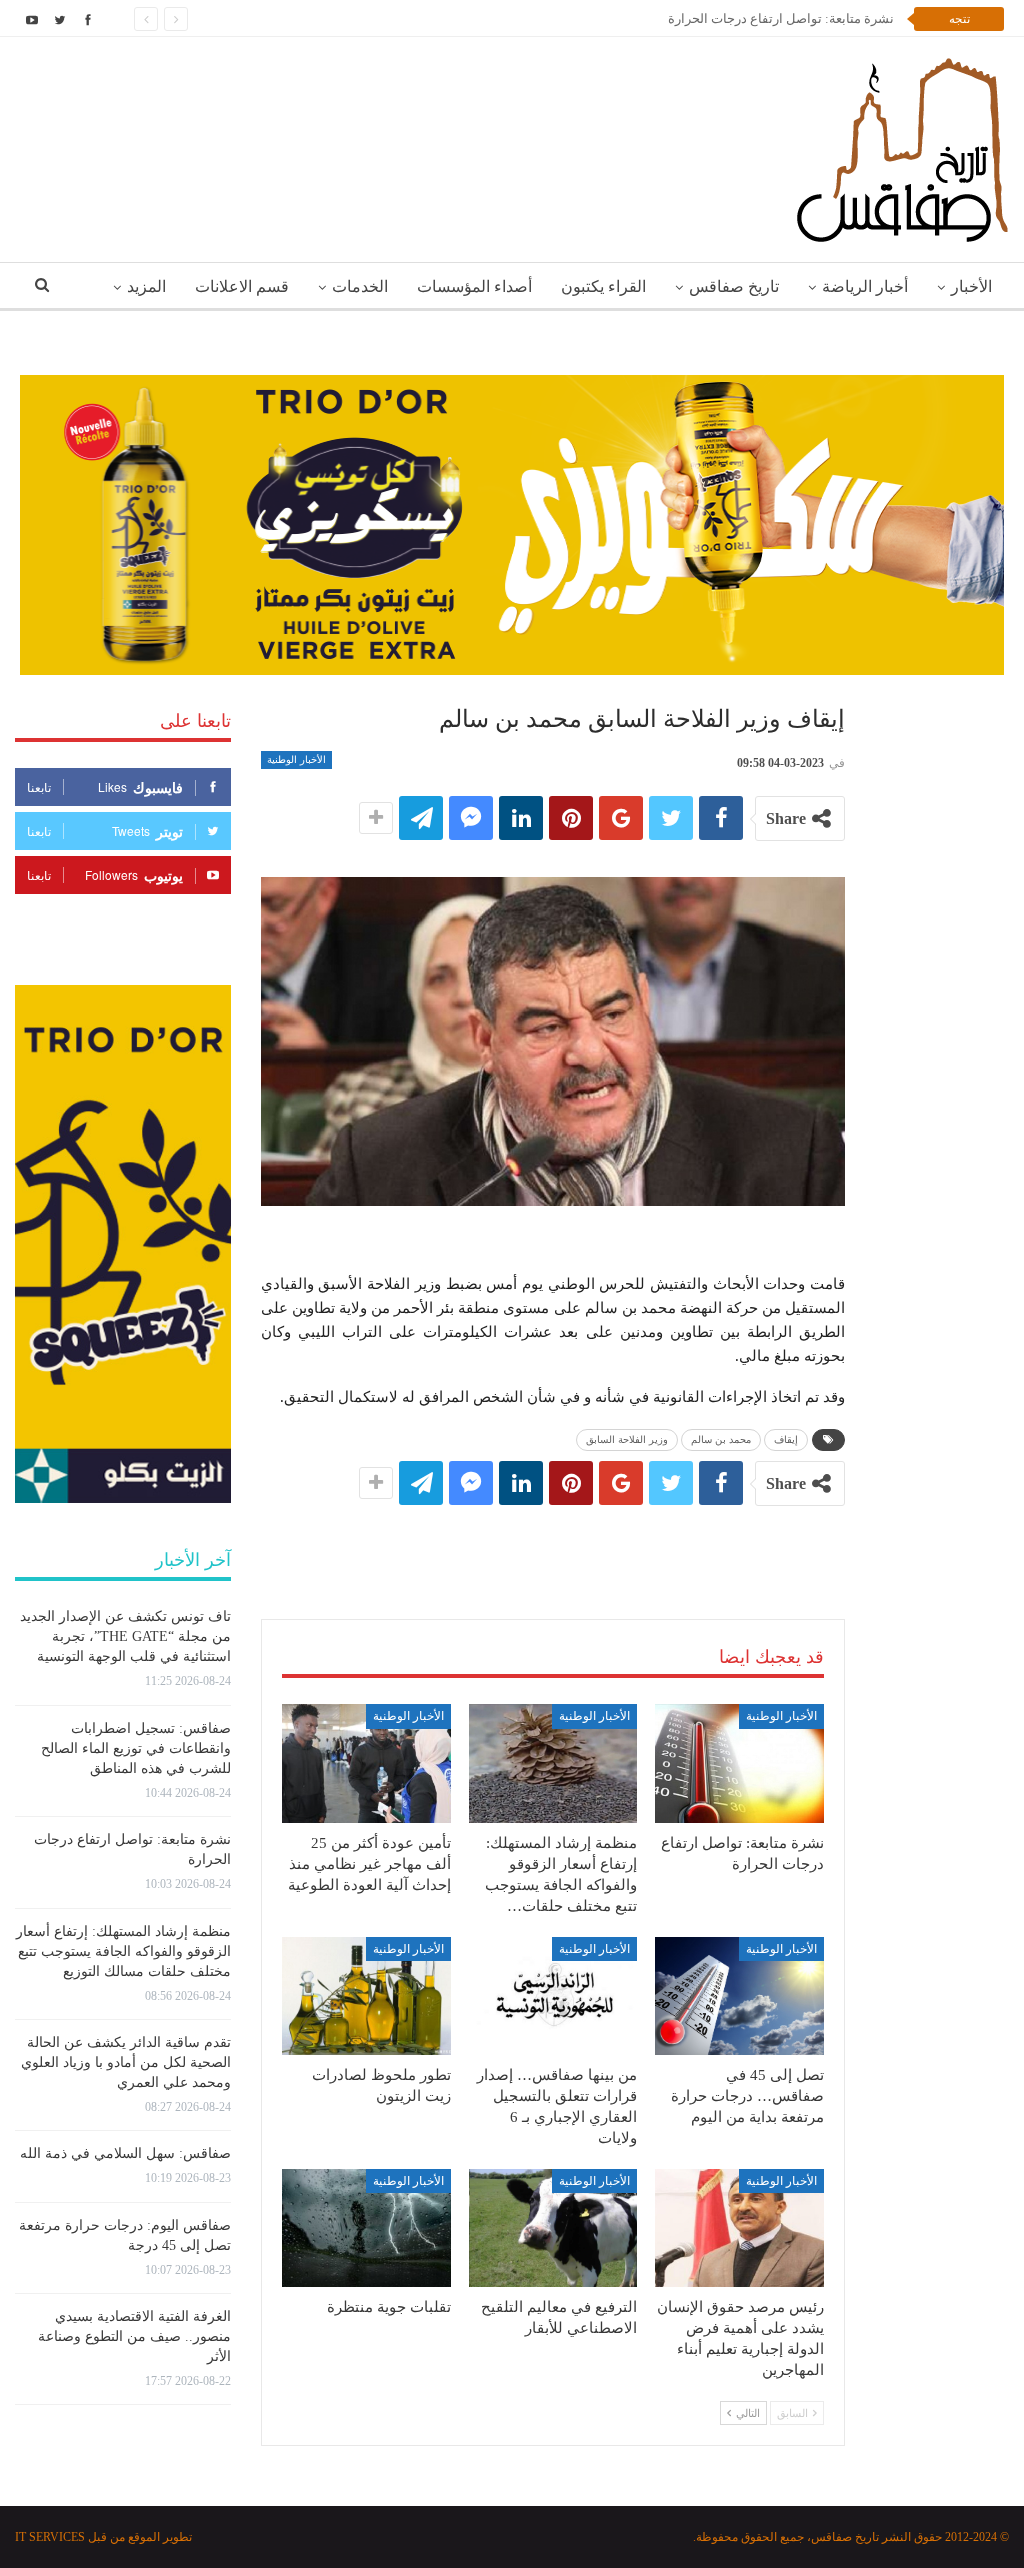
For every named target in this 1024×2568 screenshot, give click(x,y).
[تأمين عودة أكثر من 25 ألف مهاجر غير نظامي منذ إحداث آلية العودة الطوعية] (366, 1763)
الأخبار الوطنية (296, 759)
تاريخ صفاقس (734, 286)
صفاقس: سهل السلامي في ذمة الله (125, 2153)
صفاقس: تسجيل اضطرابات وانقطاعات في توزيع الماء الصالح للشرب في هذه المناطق (136, 1748)
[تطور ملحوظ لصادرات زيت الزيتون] (366, 1996)
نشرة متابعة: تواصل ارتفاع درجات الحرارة (781, 18)
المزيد (146, 286)
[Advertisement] (553, 1542)
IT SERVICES (50, 2537)
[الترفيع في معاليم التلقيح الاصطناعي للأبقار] (553, 2228)
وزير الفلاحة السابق (627, 1439)
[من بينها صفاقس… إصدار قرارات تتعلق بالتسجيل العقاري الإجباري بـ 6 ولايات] (553, 1996)
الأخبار (971, 286)
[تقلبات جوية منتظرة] (366, 2228)
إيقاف (786, 1439)
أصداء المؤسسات (474, 286)
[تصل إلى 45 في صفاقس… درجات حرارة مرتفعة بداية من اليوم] (739, 1996)
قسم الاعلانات (242, 286)
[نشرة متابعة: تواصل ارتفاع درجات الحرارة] (739, 1763)
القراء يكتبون (603, 286)
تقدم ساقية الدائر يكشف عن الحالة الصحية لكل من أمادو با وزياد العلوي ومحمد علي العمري (126, 2062)
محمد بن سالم (721, 1439)
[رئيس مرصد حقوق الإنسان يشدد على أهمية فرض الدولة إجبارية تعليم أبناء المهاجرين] (739, 2228)
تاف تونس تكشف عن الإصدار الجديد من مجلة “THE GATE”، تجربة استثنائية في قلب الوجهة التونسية (125, 1636)
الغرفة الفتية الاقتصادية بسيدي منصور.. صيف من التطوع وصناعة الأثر (134, 2336)
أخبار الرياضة (865, 286)
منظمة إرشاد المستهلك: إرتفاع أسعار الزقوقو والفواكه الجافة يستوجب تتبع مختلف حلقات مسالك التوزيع (123, 1951)
